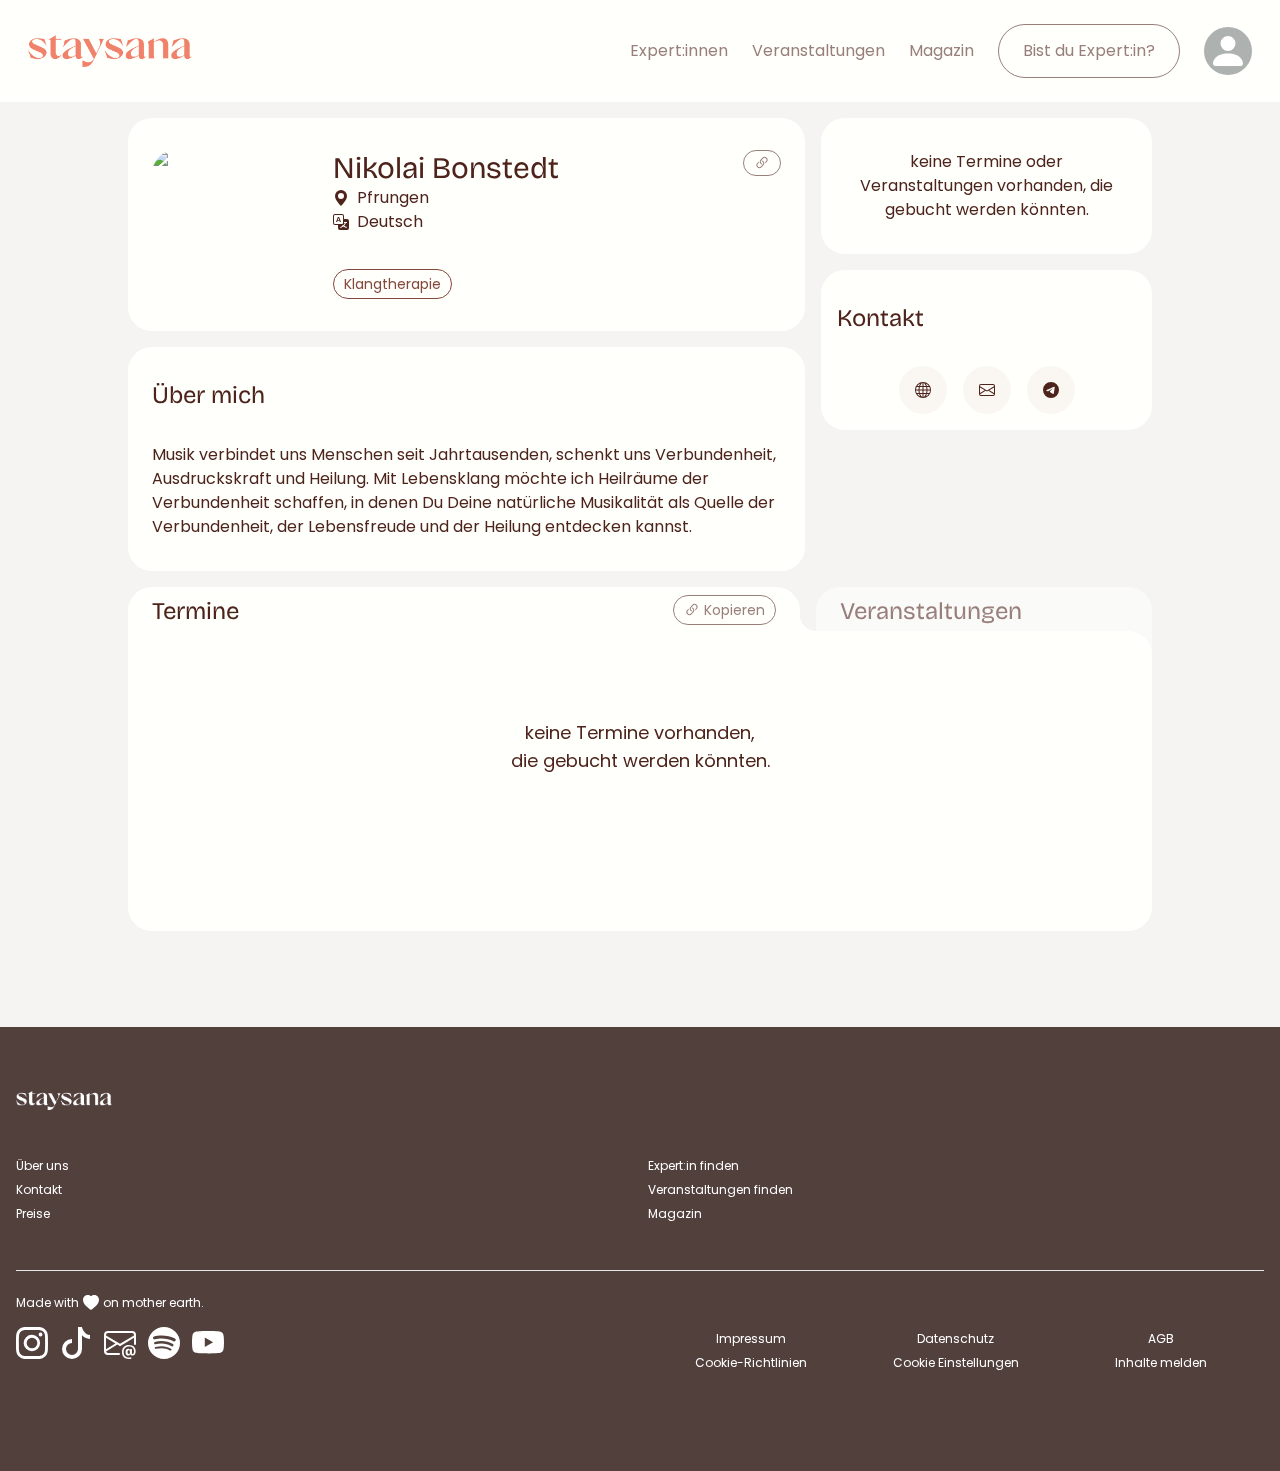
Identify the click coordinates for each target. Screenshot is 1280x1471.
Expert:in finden (693, 1165)
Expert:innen (679, 50)
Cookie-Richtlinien (751, 1362)
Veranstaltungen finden (720, 1189)
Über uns (42, 1165)
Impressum (751, 1338)
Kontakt (39, 1189)
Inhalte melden (1161, 1362)
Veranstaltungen (818, 50)
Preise (33, 1213)
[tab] (464, 609)
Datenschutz (955, 1338)
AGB (1161, 1338)
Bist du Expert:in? (1089, 50)
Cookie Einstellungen (956, 1363)
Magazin (941, 50)
